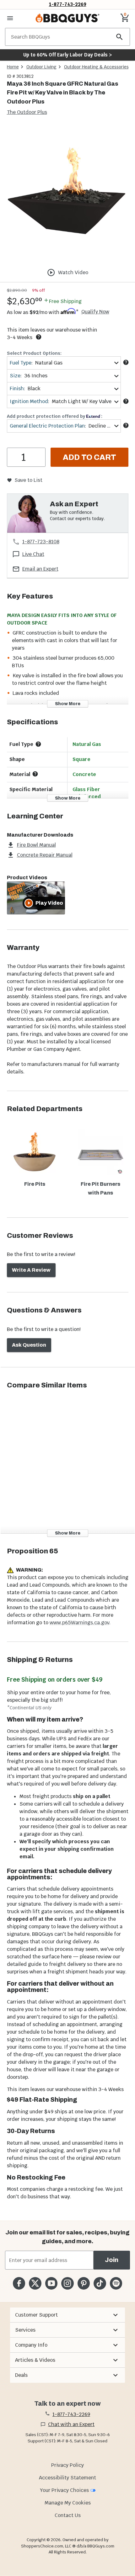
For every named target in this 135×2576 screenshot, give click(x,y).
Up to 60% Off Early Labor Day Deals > (67, 55)
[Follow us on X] (35, 2283)
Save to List (28, 480)
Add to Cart (89, 457)
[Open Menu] (10, 18)
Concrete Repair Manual (45, 855)
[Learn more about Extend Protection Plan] (126, 425)
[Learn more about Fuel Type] (126, 362)
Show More (68, 704)
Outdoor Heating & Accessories (96, 67)
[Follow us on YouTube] (51, 2283)
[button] (67, 2315)
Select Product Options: (34, 353)
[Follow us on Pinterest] (84, 2283)
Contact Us (68, 2515)
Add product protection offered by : (55, 416)
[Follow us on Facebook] (19, 2283)
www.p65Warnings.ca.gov (79, 1623)
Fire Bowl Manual (36, 845)
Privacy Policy (67, 2465)
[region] (67, 195)
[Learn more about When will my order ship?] (39, 337)
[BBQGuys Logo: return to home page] (67, 18)
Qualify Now (95, 312)
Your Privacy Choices (64, 2490)
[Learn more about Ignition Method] (126, 401)
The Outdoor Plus (27, 112)
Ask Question (29, 1345)
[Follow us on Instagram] (67, 2283)
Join (112, 2260)
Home (13, 67)
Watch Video (73, 272)
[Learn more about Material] (35, 774)
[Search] (120, 37)
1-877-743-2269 (68, 4)
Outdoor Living (41, 67)
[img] (67, 194)
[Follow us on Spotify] (116, 2283)
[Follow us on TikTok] (100, 2283)
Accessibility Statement (67, 2478)
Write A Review (31, 1270)
